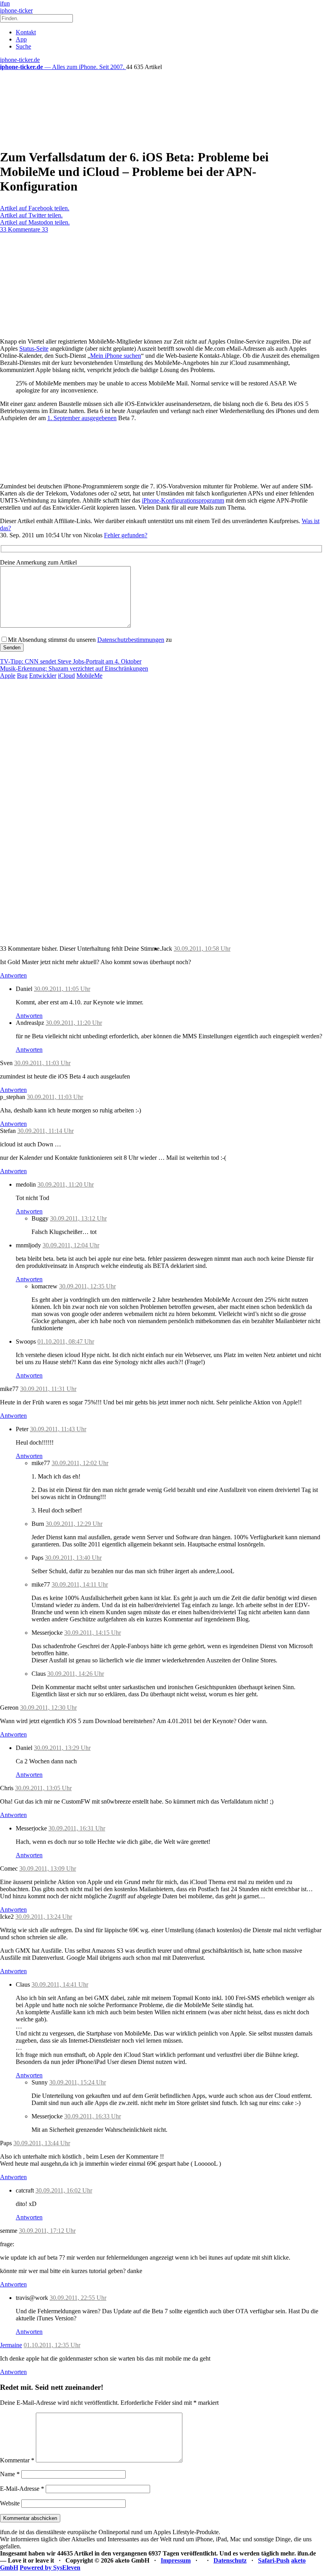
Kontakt (26, 32)
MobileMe (89, 676)
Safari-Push (274, 2560)
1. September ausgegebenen (82, 418)
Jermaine (11, 2345)
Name (10, 2474)
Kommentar (17, 2460)
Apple (8, 676)
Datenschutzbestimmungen (131, 640)
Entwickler (43, 676)
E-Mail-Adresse (22, 2489)
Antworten (13, 975)
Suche (23, 46)
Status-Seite (34, 349)
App (21, 39)
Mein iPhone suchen (116, 356)
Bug (22, 676)
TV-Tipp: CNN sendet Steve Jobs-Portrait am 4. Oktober (71, 661)
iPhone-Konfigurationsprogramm (183, 500)
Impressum (176, 2560)
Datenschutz (230, 2560)
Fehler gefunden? (126, 535)
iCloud (66, 676)
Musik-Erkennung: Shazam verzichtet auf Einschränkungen (74, 668)
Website (10, 2503)
